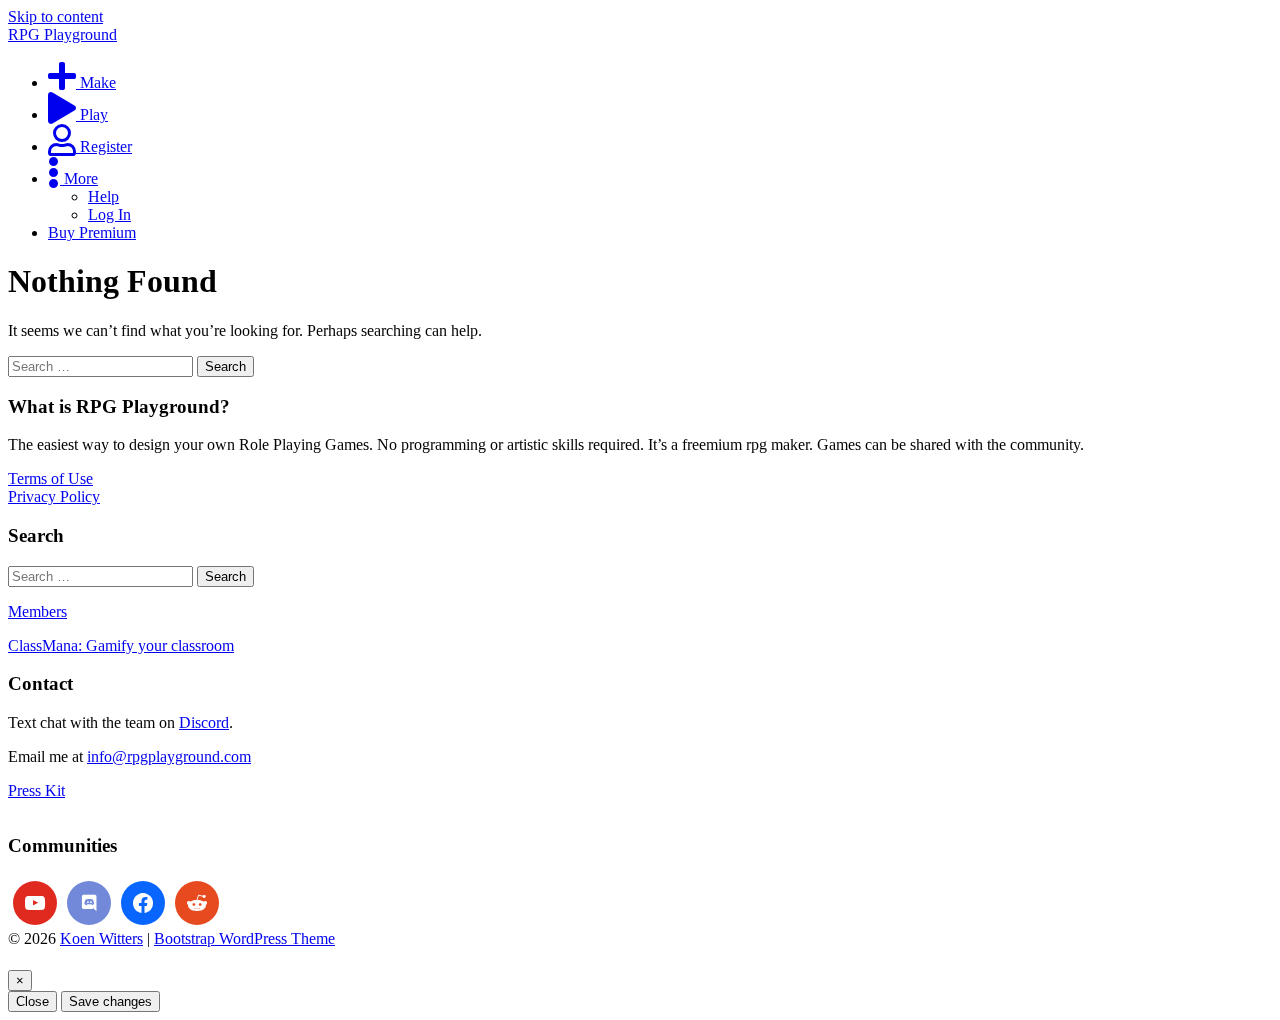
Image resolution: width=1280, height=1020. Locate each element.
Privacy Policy (54, 496)
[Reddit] (197, 903)
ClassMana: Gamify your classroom (121, 645)
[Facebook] (143, 903)
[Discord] (89, 903)
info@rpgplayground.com (169, 756)
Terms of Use (50, 478)
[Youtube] (35, 903)
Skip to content (55, 16)
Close (32, 1001)
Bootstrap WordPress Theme (244, 938)
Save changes (110, 1001)
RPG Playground (62, 34)
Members (37, 611)
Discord (204, 722)
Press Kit (36, 790)
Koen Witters (101, 938)
